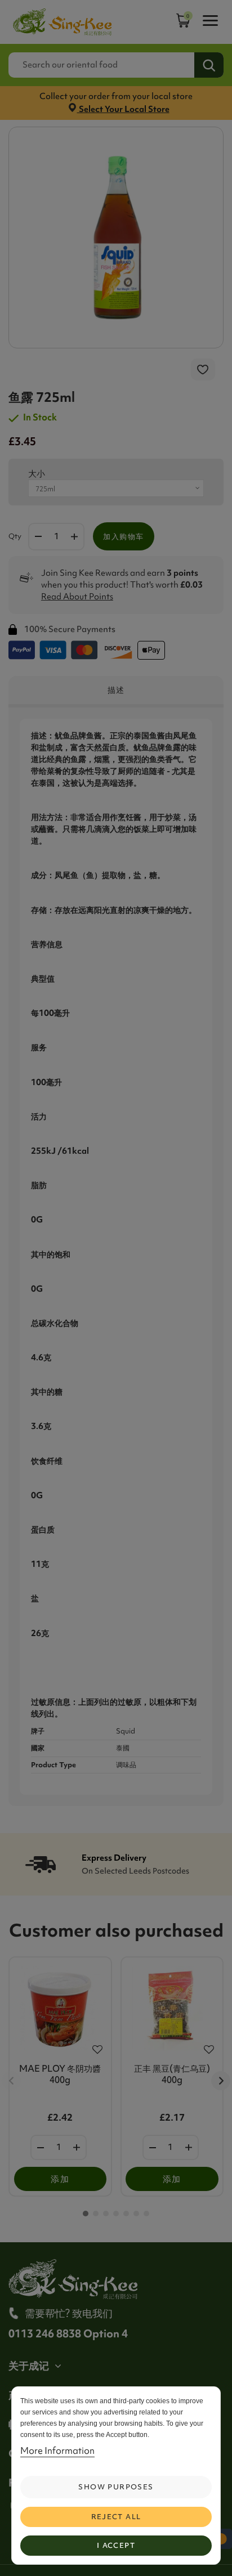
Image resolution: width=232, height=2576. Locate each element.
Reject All (116, 2517)
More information (57, 2450)
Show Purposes (116, 2487)
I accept (116, 2545)
